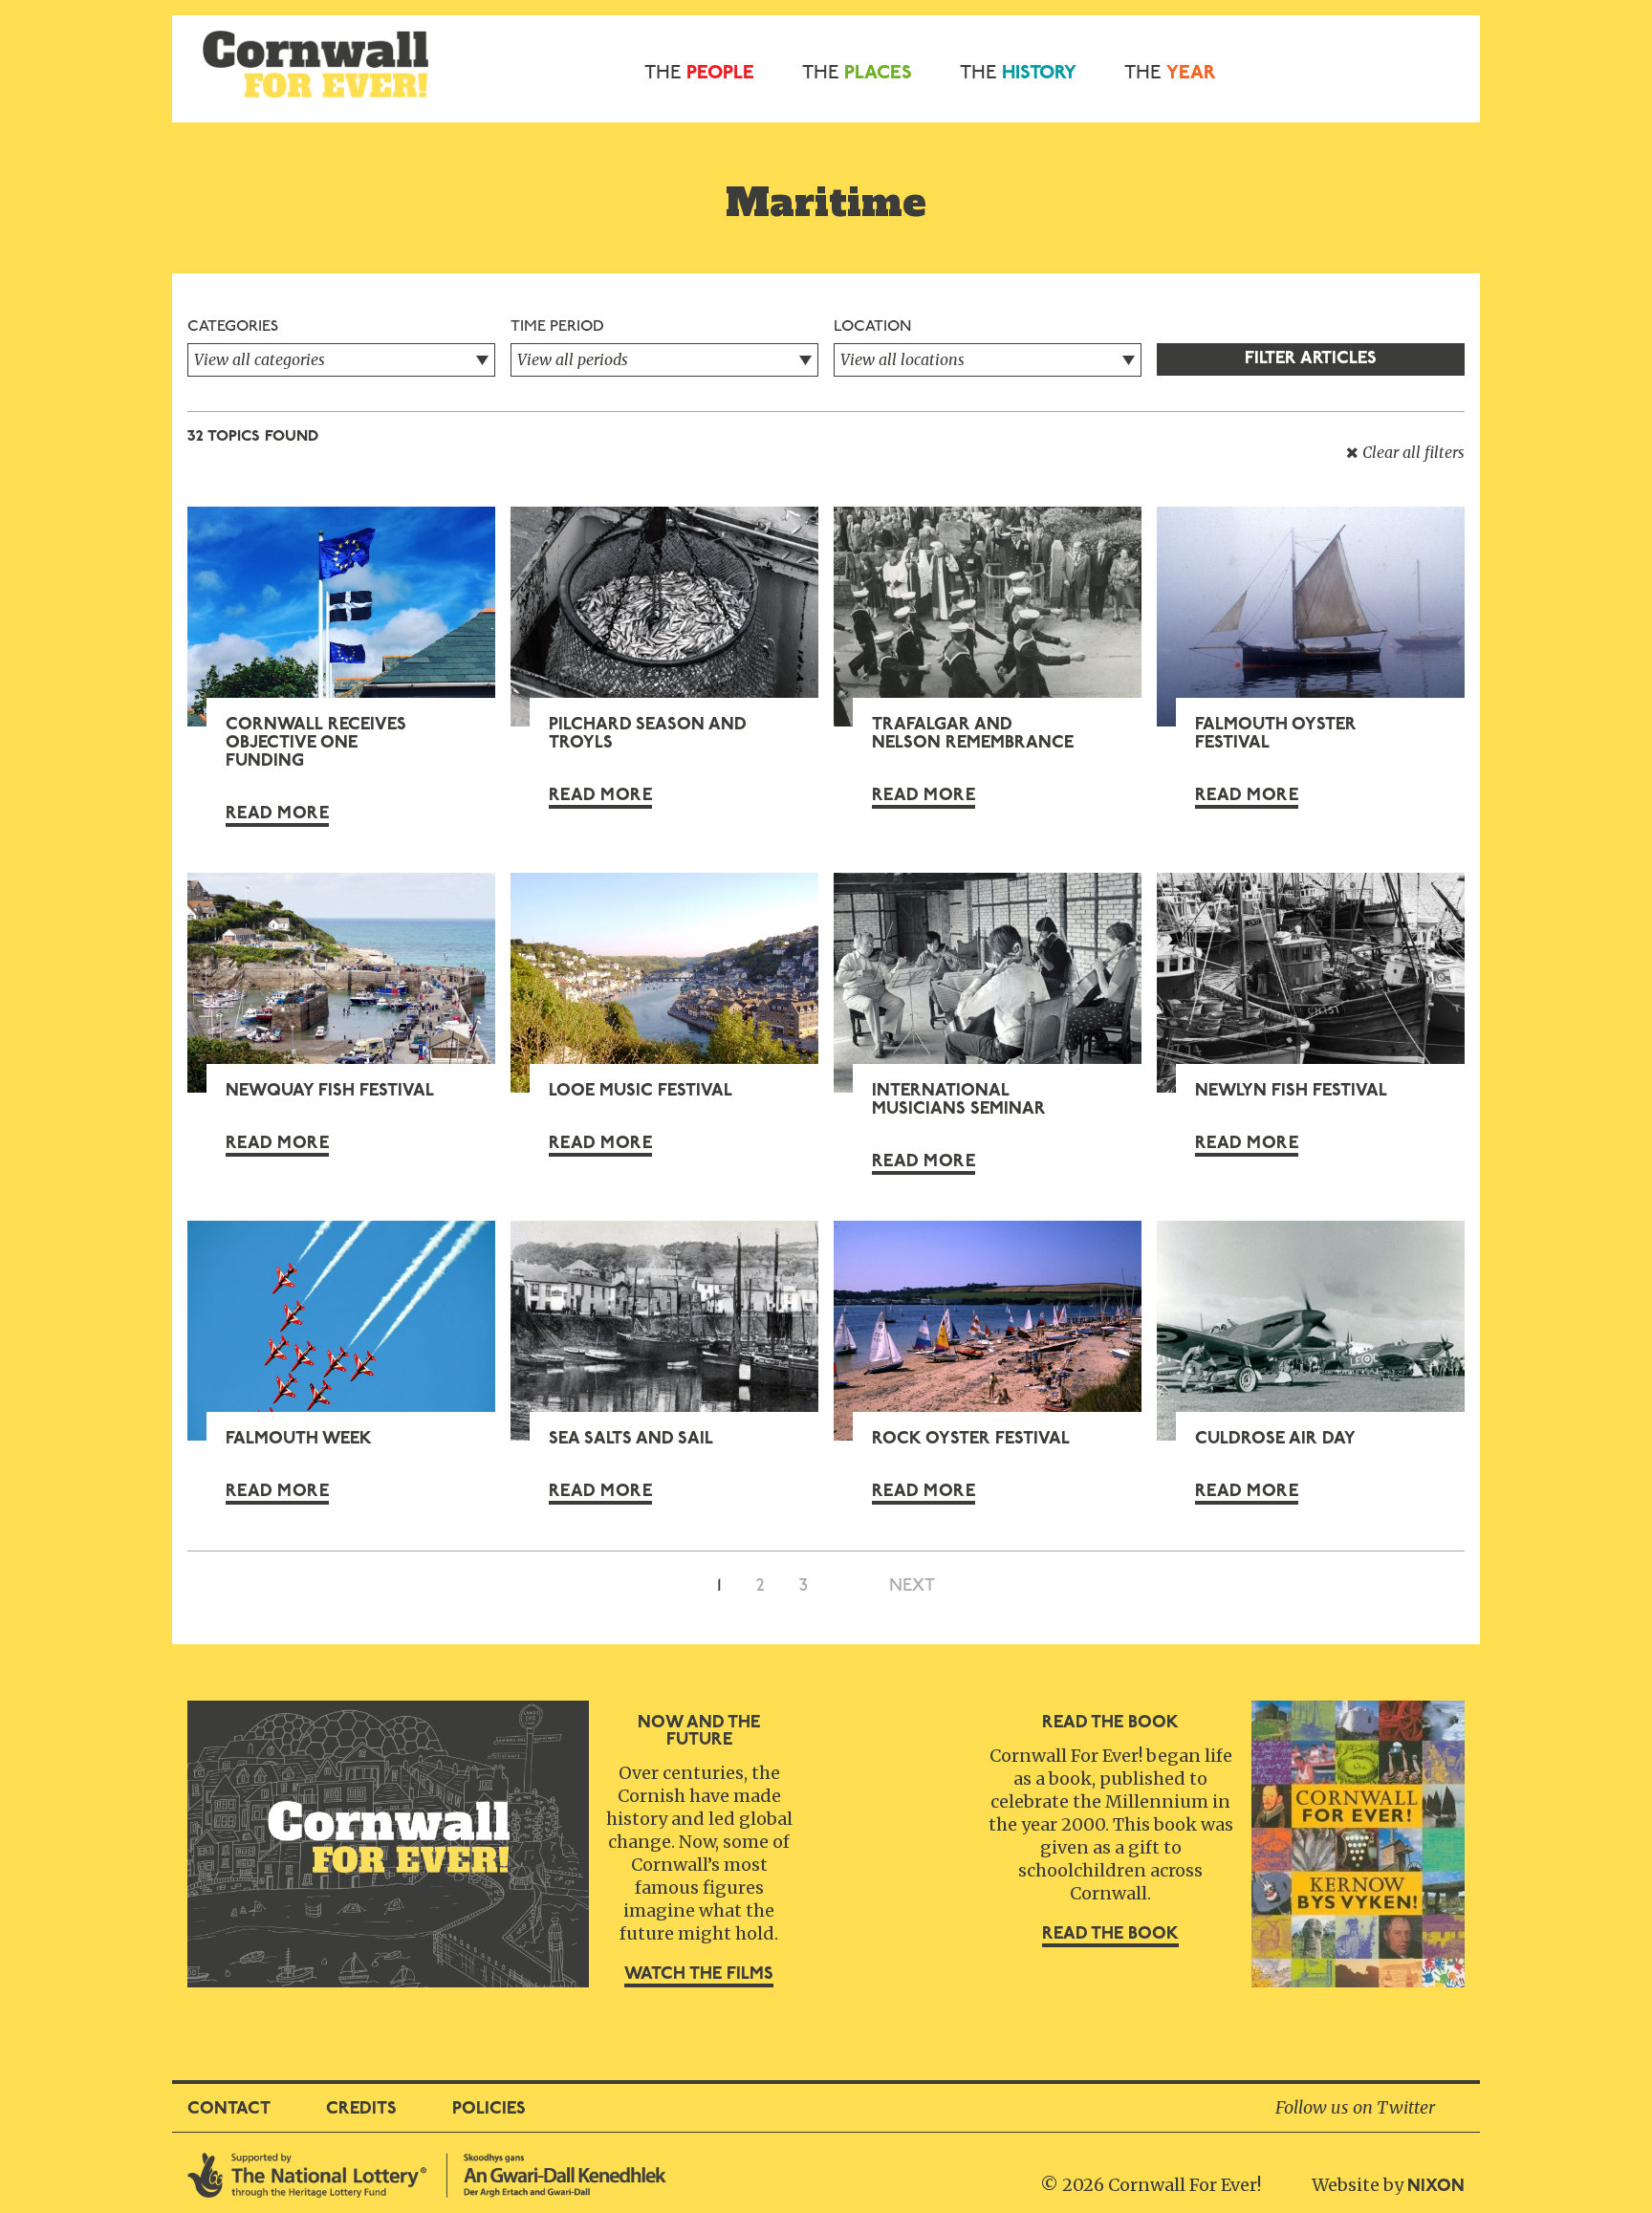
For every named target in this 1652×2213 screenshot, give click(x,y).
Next (912, 1587)
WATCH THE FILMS (699, 1975)
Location (872, 327)
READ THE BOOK (1110, 1935)
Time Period (557, 327)
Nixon (1436, 2187)
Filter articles (1311, 359)
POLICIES (489, 2110)
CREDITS (361, 2110)
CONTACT (229, 2110)
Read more (277, 814)
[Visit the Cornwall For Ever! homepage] (315, 62)
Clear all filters (1412, 452)
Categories (233, 327)
